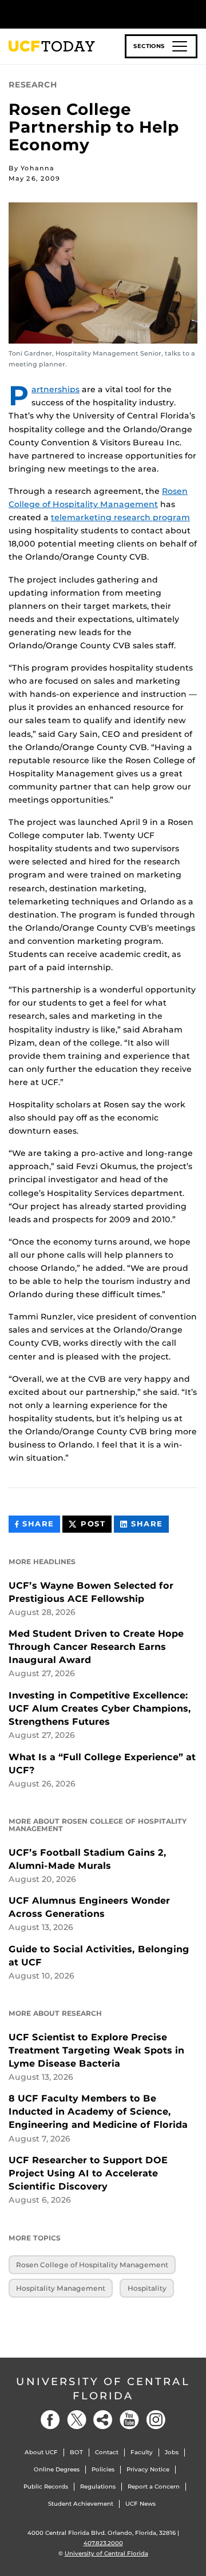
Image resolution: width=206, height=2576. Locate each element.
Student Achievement (81, 2504)
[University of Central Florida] (87, 14)
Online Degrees (57, 2469)
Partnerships (56, 389)
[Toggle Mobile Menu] (195, 13)
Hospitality (147, 2288)
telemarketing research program (120, 517)
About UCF (41, 2452)
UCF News (140, 2504)
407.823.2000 (103, 2543)
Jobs (172, 2452)
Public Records (46, 2487)
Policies (103, 2469)
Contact (107, 2452)
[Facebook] (50, 2420)
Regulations (98, 2487)
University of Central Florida (103, 2389)
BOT (76, 2452)
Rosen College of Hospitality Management (92, 2265)
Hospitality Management (61, 2288)
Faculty (142, 2452)
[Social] (103, 2420)
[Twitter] (77, 2420)
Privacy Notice (148, 2469)
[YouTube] (129, 2420)
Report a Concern (154, 2487)
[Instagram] (156, 2420)
